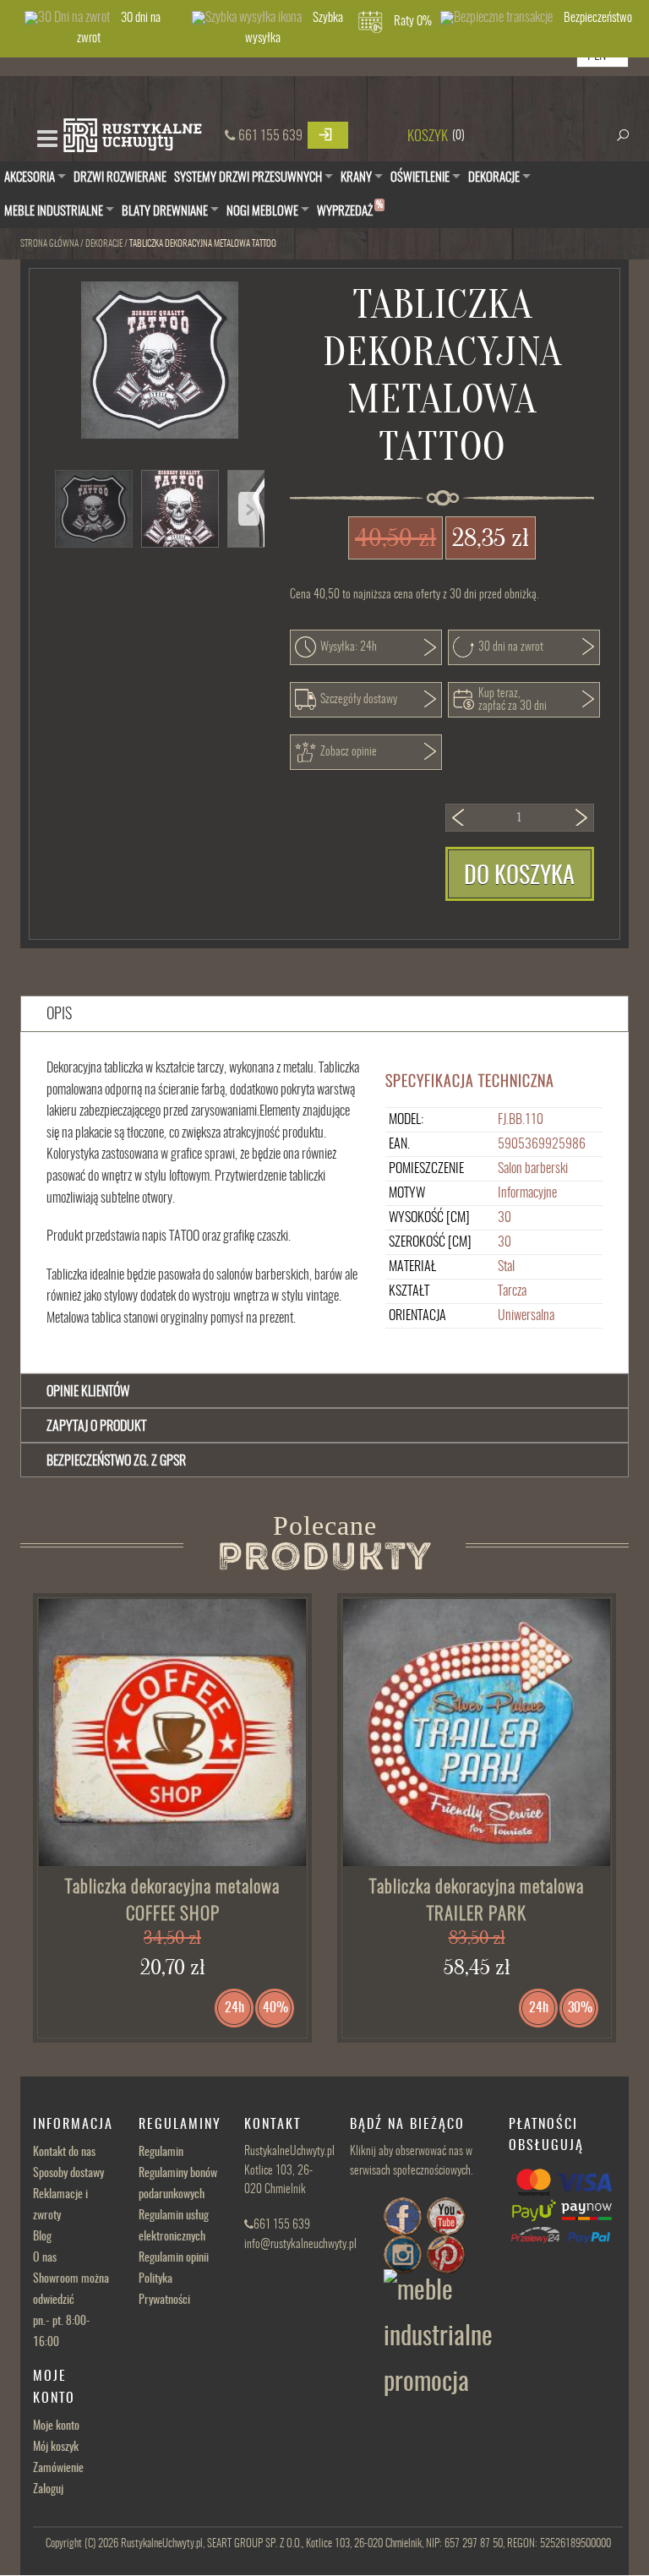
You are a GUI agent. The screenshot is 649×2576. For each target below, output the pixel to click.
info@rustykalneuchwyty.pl (300, 2245)
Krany (356, 178)
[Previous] (249, 509)
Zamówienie (58, 2469)
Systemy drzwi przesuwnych (248, 178)
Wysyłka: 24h (349, 647)
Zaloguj (48, 2490)
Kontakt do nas (64, 2153)
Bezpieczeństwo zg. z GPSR (116, 1461)
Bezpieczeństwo (598, 18)
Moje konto (56, 2426)
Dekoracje (494, 178)
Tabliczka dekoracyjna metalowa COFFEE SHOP (172, 1901)
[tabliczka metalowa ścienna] (477, 1733)
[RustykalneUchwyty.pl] (132, 136)
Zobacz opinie (349, 752)
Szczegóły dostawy (359, 700)
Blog (42, 2237)
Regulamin (161, 2153)
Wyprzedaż (350, 209)
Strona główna (49, 244)
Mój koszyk (56, 2448)
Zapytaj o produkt (96, 1427)
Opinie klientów (88, 1392)
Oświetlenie (420, 178)
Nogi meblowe (262, 212)
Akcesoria (30, 178)
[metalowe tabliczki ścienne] (172, 1733)
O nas (45, 2258)
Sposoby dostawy (68, 2174)
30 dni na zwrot (119, 28)
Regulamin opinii (174, 2258)
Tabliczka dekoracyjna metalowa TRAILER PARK (477, 1901)
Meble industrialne (54, 212)
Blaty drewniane (165, 212)
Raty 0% (413, 22)
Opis (59, 1015)
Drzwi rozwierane (120, 178)
